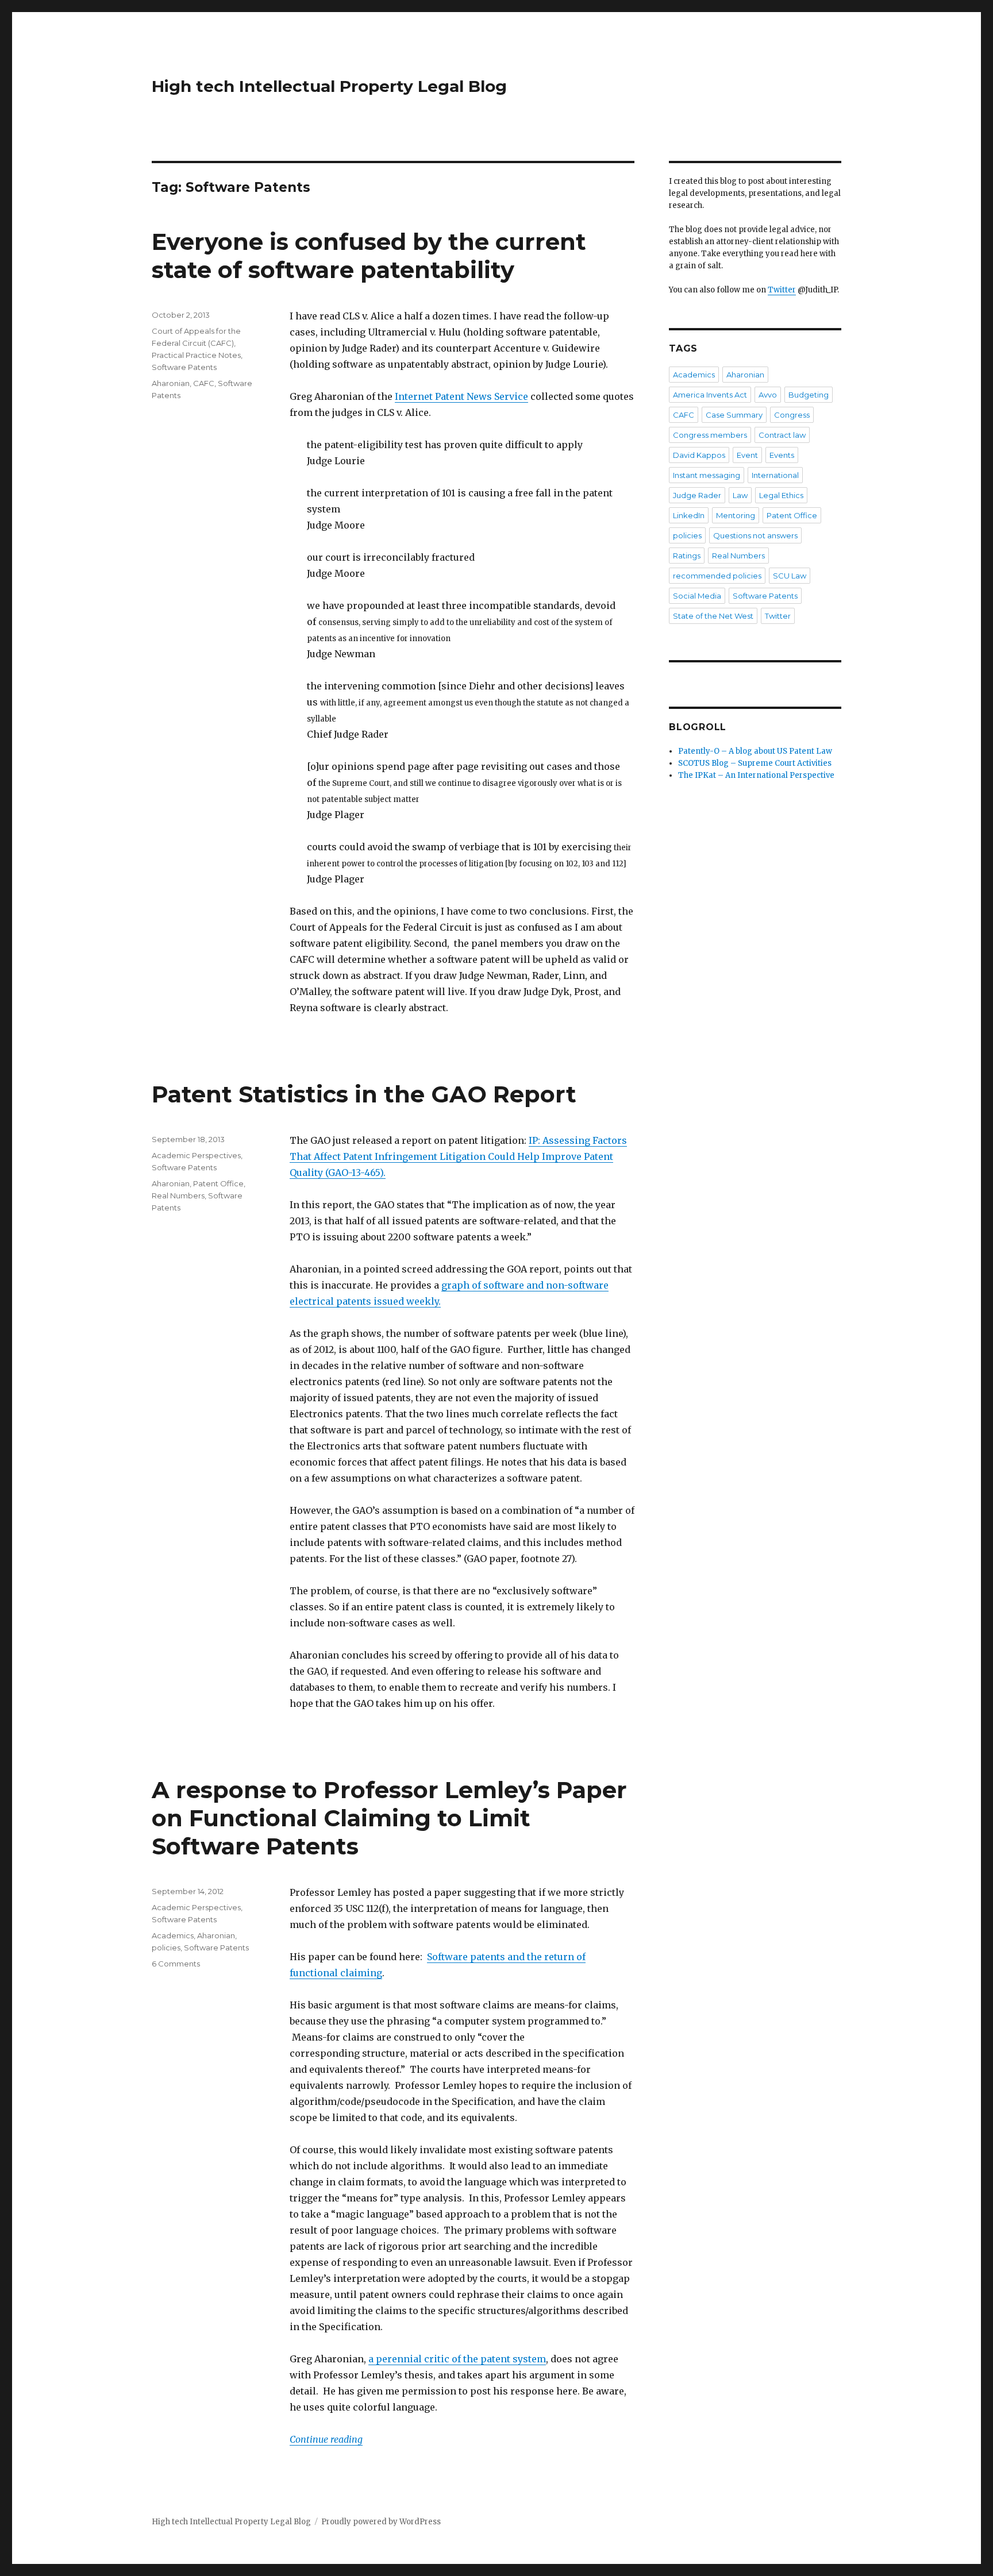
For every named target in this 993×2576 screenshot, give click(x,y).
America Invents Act (710, 395)
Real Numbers (178, 1196)
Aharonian (171, 383)
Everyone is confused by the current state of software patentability (369, 256)
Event (747, 455)
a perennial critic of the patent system (457, 2359)
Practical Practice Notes (196, 355)
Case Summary (734, 415)
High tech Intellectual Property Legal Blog (329, 86)
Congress (792, 415)
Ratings (687, 556)
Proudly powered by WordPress (381, 2522)
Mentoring (736, 515)
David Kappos (699, 455)
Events (782, 455)
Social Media (697, 596)
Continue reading (326, 2439)
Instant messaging (707, 475)
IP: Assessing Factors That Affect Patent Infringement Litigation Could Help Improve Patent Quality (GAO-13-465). (458, 1156)
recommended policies (717, 576)
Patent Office (218, 1183)
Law (740, 495)
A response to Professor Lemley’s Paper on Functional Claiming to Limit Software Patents (389, 1818)
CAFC (204, 383)
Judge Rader (697, 495)
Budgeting (809, 395)
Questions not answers (755, 535)
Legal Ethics (781, 495)
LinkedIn (689, 515)
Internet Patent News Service (461, 396)
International (775, 475)
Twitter (782, 290)
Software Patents (184, 367)
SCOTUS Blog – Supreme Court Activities (755, 763)
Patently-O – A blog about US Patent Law (755, 751)
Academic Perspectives (196, 1155)
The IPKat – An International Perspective (756, 775)
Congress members (710, 435)
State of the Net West (713, 616)
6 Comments (176, 1964)
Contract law (782, 435)
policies (166, 1948)
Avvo (768, 395)
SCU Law (790, 576)
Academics (173, 1935)
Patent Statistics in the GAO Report (364, 1094)
